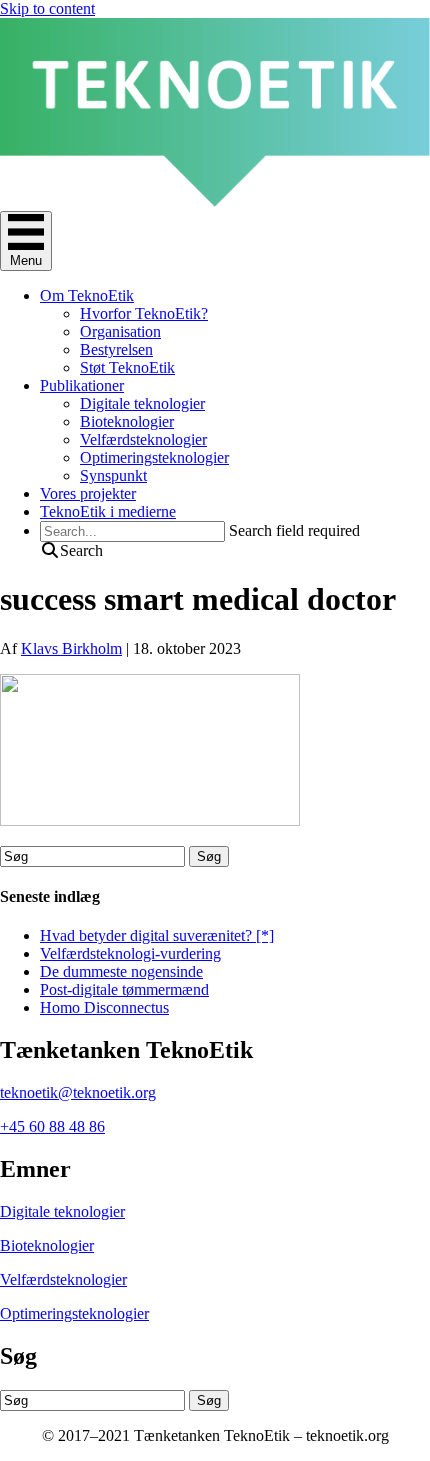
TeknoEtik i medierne (108, 511)
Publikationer (82, 385)
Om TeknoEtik (87, 295)
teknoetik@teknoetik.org (78, 1092)
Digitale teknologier (142, 403)
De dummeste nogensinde (121, 971)
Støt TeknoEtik (127, 367)
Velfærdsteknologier (143, 439)
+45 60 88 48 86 (52, 1126)
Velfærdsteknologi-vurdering (130, 953)
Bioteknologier (127, 421)
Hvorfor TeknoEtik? (144, 313)
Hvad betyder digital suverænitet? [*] (157, 935)
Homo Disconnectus (104, 1007)
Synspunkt (113, 475)
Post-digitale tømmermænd (124, 989)
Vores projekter (88, 493)
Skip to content (47, 8)
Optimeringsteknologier (154, 457)
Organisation (120, 331)
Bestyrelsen (116, 349)
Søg (209, 856)
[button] (71, 550)
